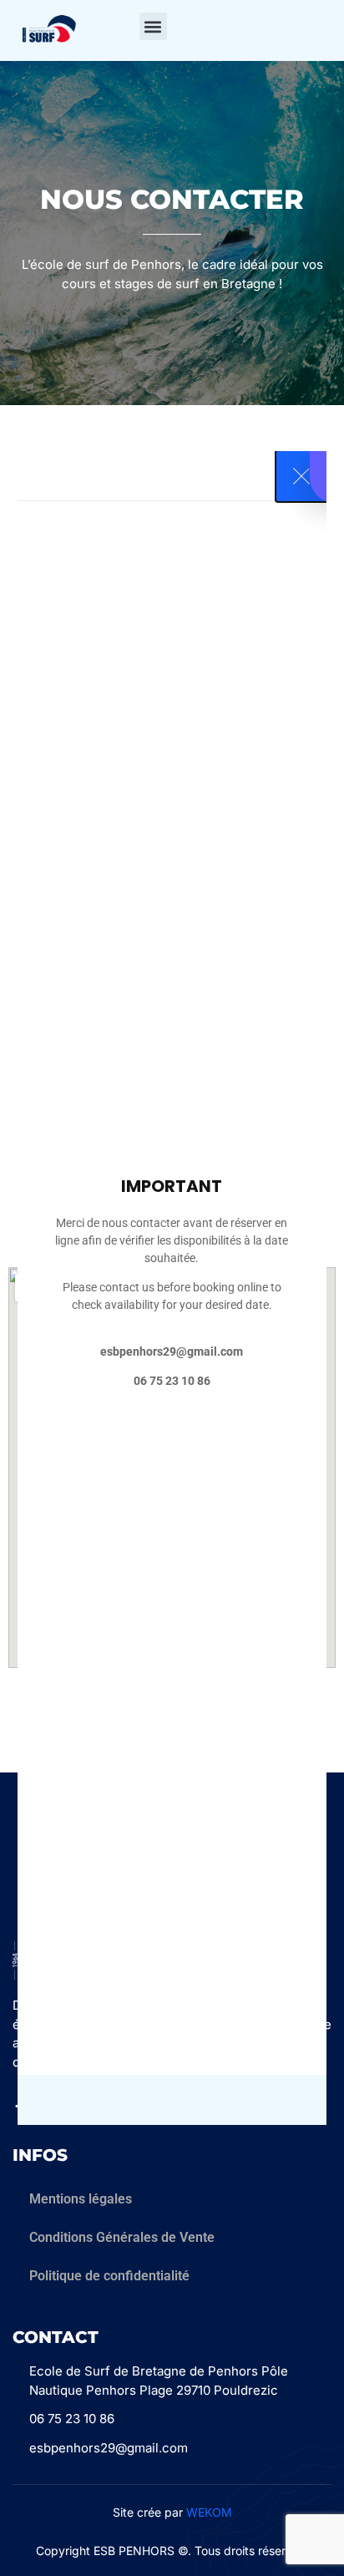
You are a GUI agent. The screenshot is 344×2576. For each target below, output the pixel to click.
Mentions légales (81, 2199)
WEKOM (209, 2512)
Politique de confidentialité (109, 2276)
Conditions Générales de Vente (122, 2237)
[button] (153, 26)
